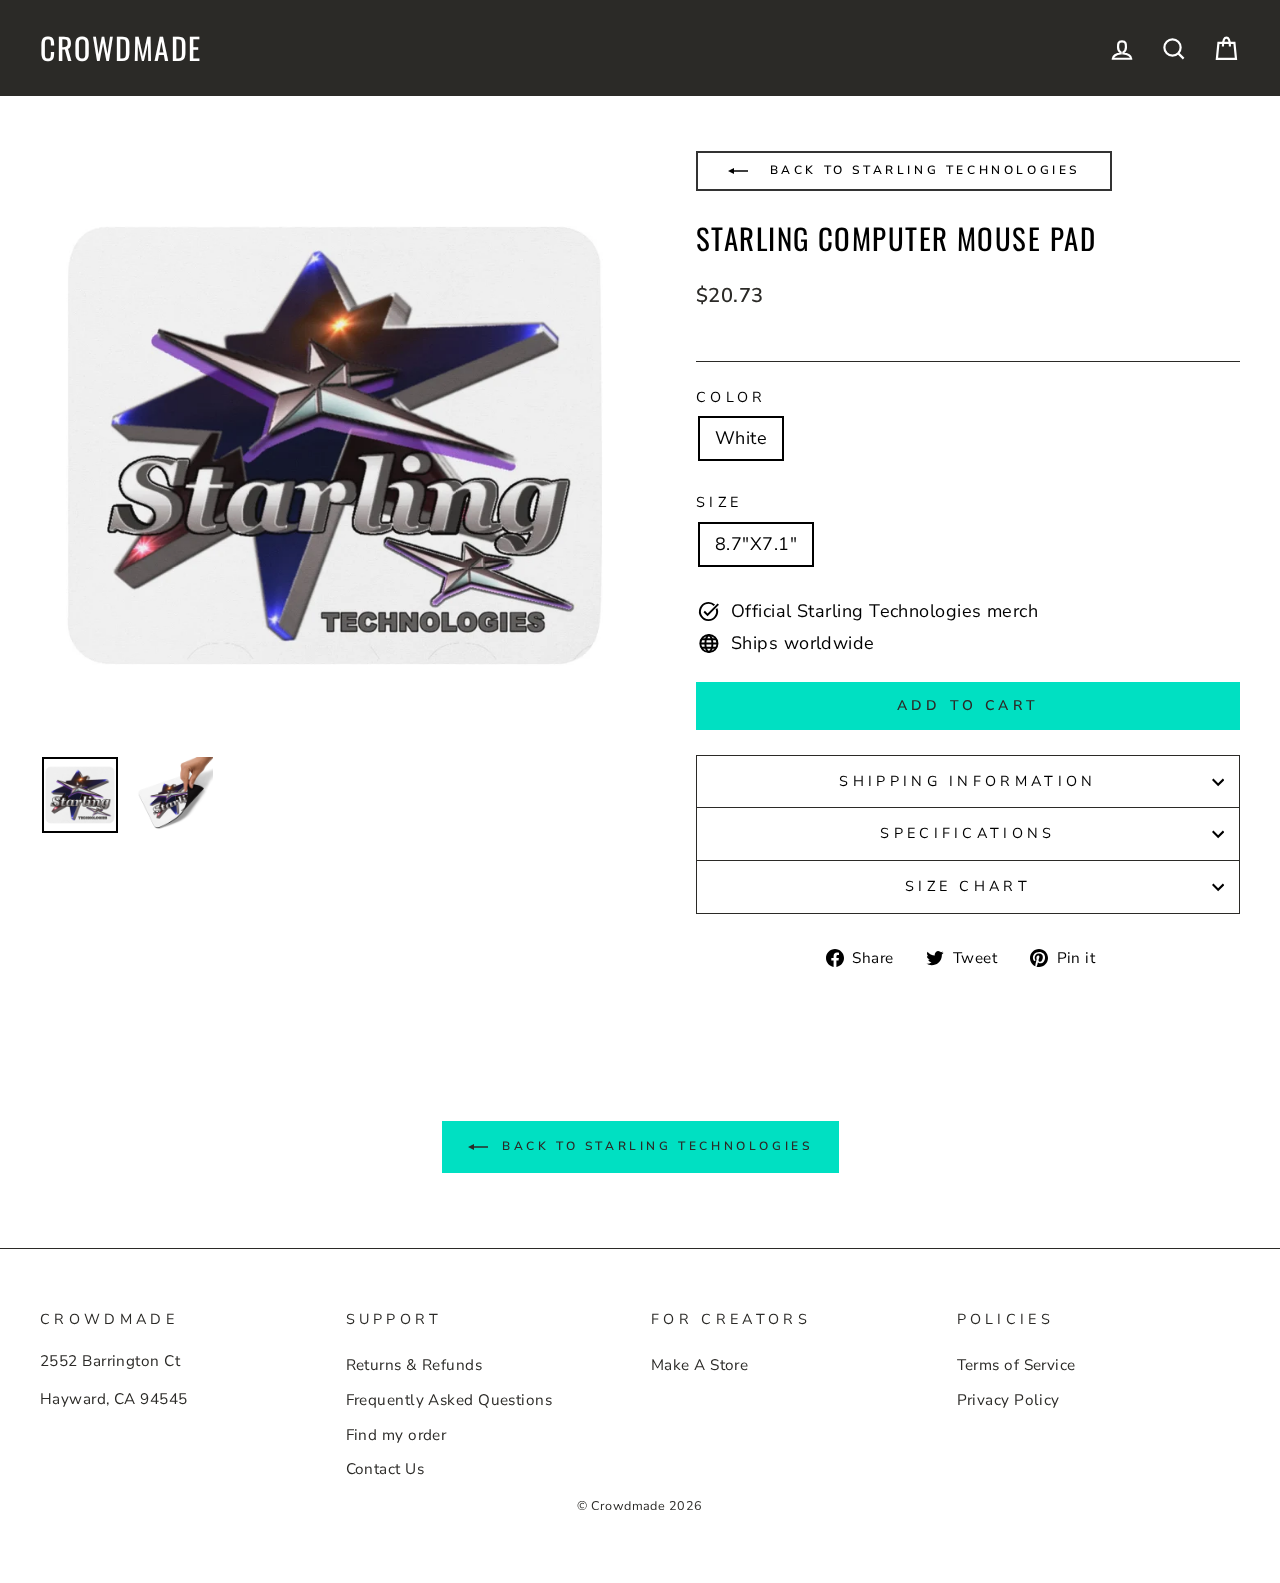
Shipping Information (967, 781)
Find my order (396, 1435)
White (741, 438)
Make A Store (699, 1365)
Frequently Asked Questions (449, 1400)
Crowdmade (121, 48)
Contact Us (385, 1469)
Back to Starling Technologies (921, 170)
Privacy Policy (1008, 1400)
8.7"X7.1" (756, 544)
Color (731, 397)
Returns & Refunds (414, 1365)
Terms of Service (1016, 1365)
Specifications (967, 833)
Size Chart (968, 886)
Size (719, 502)
